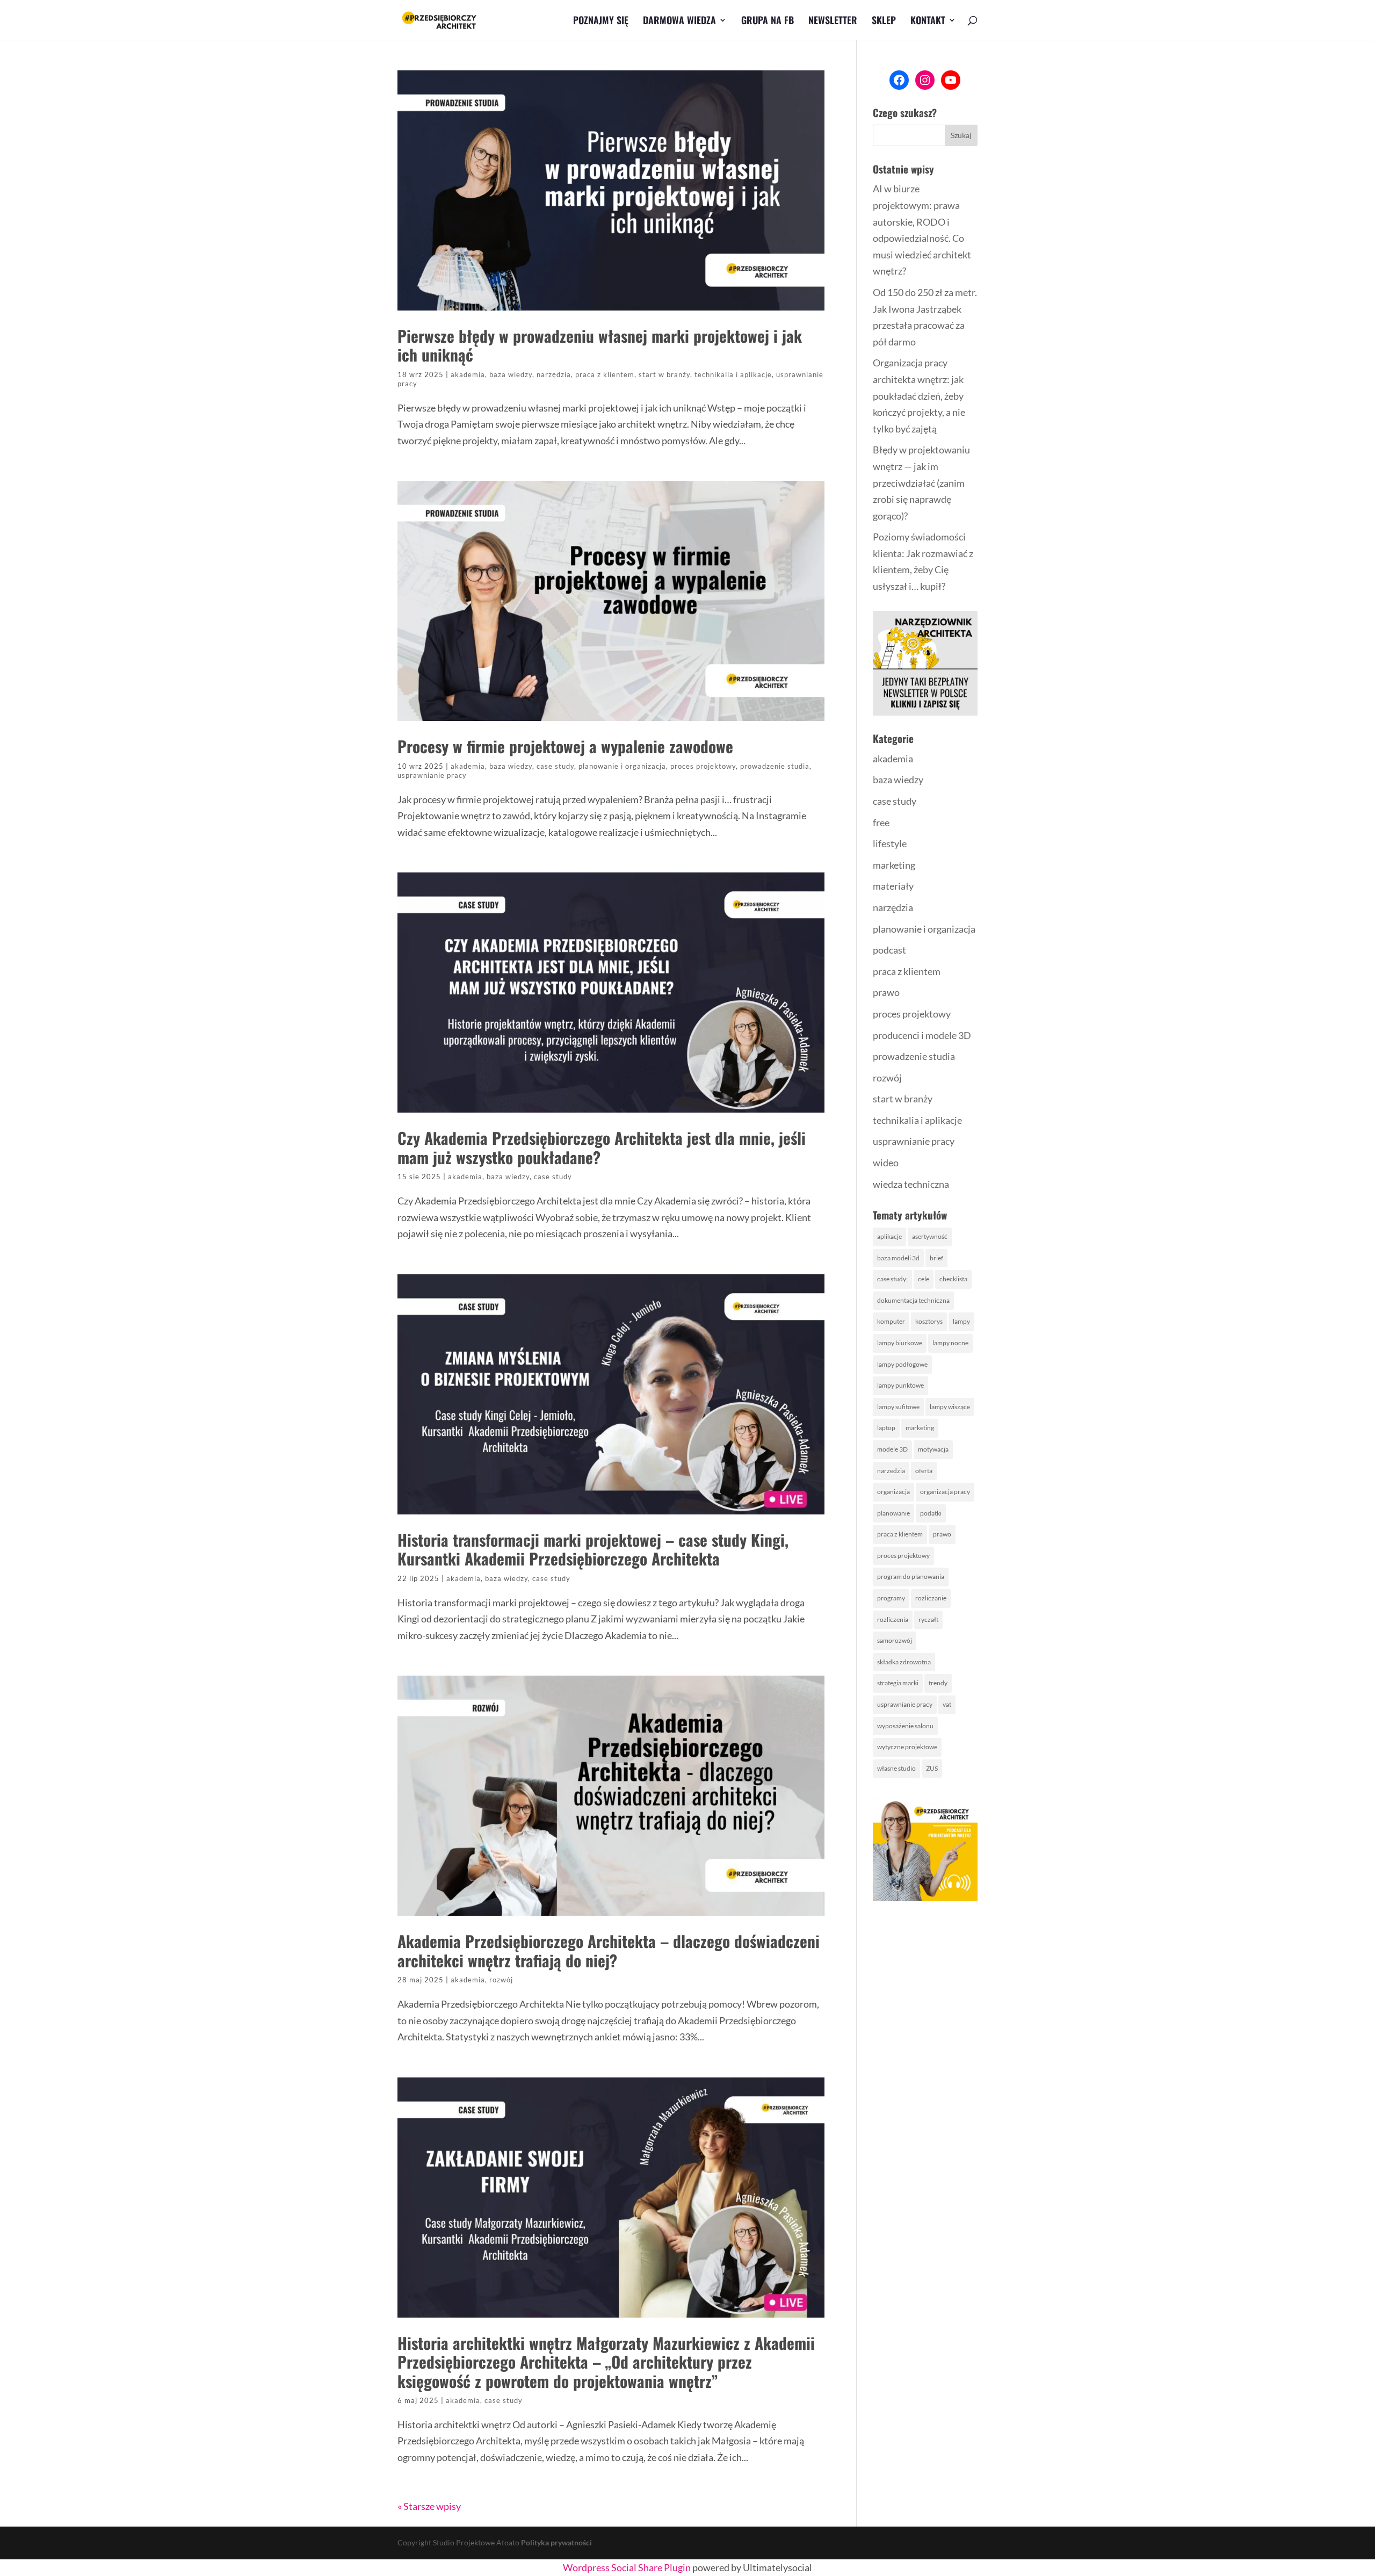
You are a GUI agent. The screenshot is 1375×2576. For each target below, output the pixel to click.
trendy (938, 1683)
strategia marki (898, 1683)
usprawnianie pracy (432, 775)
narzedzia (891, 1471)
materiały (893, 886)
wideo (886, 1163)
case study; (892, 1279)
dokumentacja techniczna (913, 1300)
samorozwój (895, 1640)
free (881, 822)
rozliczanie (931, 1598)
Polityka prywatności (556, 2542)
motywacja (933, 1449)
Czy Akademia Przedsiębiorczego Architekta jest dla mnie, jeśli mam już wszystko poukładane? (602, 1147)
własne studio (896, 1768)
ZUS (932, 1768)
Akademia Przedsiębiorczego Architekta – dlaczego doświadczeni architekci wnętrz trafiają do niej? (609, 1950)
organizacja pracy (945, 1492)
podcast (889, 950)
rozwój (501, 1980)
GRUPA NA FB (768, 21)
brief (936, 1258)
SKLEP (884, 21)
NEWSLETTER (833, 21)
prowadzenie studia (775, 766)
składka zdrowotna (904, 1662)
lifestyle (890, 843)
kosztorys (929, 1321)
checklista (953, 1279)
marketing (894, 865)
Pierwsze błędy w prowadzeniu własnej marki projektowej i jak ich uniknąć (600, 345)
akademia (468, 374)
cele (924, 1279)
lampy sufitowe (898, 1407)
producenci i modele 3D (922, 1035)
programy (891, 1598)
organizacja (893, 1492)
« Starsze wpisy (429, 2506)
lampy (961, 1321)
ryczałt (928, 1619)
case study (555, 766)
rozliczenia (893, 1619)
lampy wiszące (950, 1407)
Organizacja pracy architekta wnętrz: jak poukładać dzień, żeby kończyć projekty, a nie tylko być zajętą (919, 395)
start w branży (664, 374)
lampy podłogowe (902, 1364)
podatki (931, 1513)
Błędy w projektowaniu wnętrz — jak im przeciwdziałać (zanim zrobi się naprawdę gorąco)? (921, 482)
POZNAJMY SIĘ (601, 21)
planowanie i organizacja (622, 766)
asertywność (930, 1236)
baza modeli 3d (898, 1258)
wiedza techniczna (911, 1184)
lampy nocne (950, 1343)
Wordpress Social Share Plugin (628, 2567)
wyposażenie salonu (905, 1726)
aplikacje (889, 1236)
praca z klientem (605, 374)
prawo (886, 992)
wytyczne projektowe (907, 1747)
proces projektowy (703, 766)
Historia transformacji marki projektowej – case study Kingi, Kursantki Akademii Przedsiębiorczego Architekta (593, 1549)
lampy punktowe (900, 1385)
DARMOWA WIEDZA (679, 21)
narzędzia (554, 374)
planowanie (893, 1513)
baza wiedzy (511, 374)
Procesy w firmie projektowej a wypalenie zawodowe (565, 746)
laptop (886, 1428)
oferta (924, 1471)
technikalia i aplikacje (733, 374)
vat (947, 1704)
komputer (891, 1321)
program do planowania (911, 1576)
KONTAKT (928, 21)
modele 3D (892, 1449)
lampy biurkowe (900, 1343)
